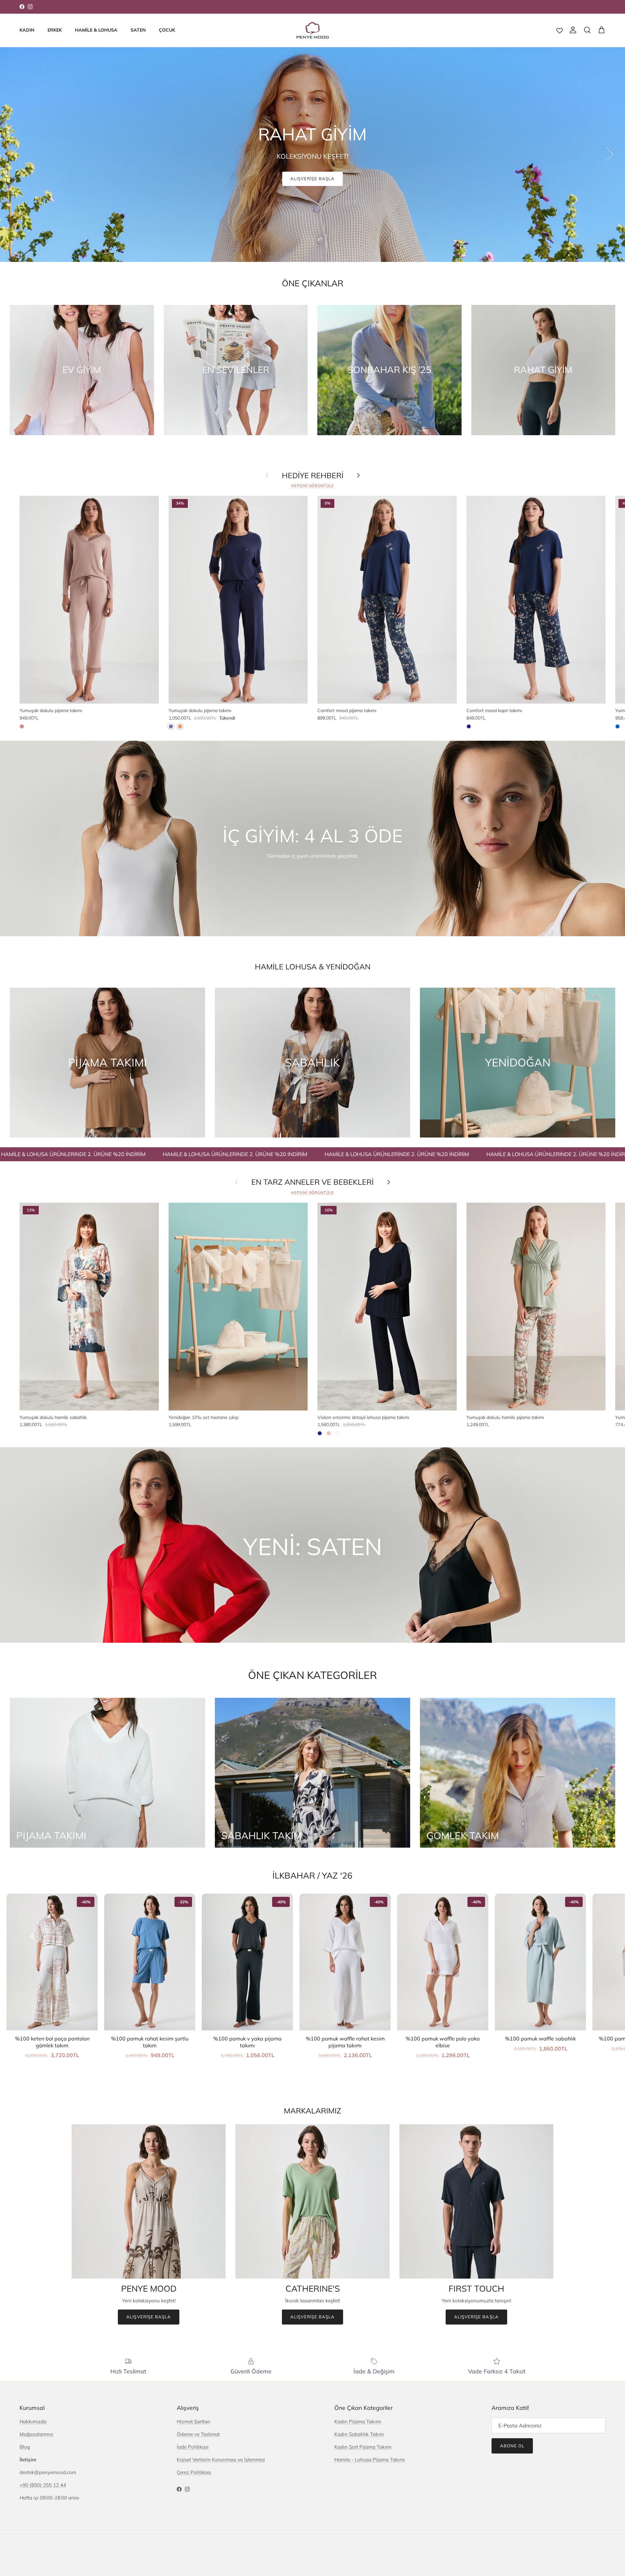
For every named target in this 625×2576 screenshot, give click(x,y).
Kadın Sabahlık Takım (359, 2434)
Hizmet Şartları (194, 2421)
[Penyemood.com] (313, 30)
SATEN (138, 30)
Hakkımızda (33, 2421)
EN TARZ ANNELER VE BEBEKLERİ (312, 1182)
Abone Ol (512, 2446)
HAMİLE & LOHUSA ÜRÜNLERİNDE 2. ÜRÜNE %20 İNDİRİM (135, 1154)
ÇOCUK (167, 30)
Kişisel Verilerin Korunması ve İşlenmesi (221, 2460)
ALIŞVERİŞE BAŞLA (313, 178)
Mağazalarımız (36, 2434)
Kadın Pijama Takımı (358, 2421)
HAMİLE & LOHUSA (96, 30)
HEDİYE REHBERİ (313, 476)
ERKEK (55, 30)
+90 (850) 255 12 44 (43, 2485)
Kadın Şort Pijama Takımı (363, 2447)
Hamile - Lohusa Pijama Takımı (370, 2460)
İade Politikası (193, 2447)
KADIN (27, 30)
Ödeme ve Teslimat (198, 2434)
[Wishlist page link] (560, 30)
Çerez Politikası (194, 2472)
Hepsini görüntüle (312, 486)
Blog (25, 2447)
